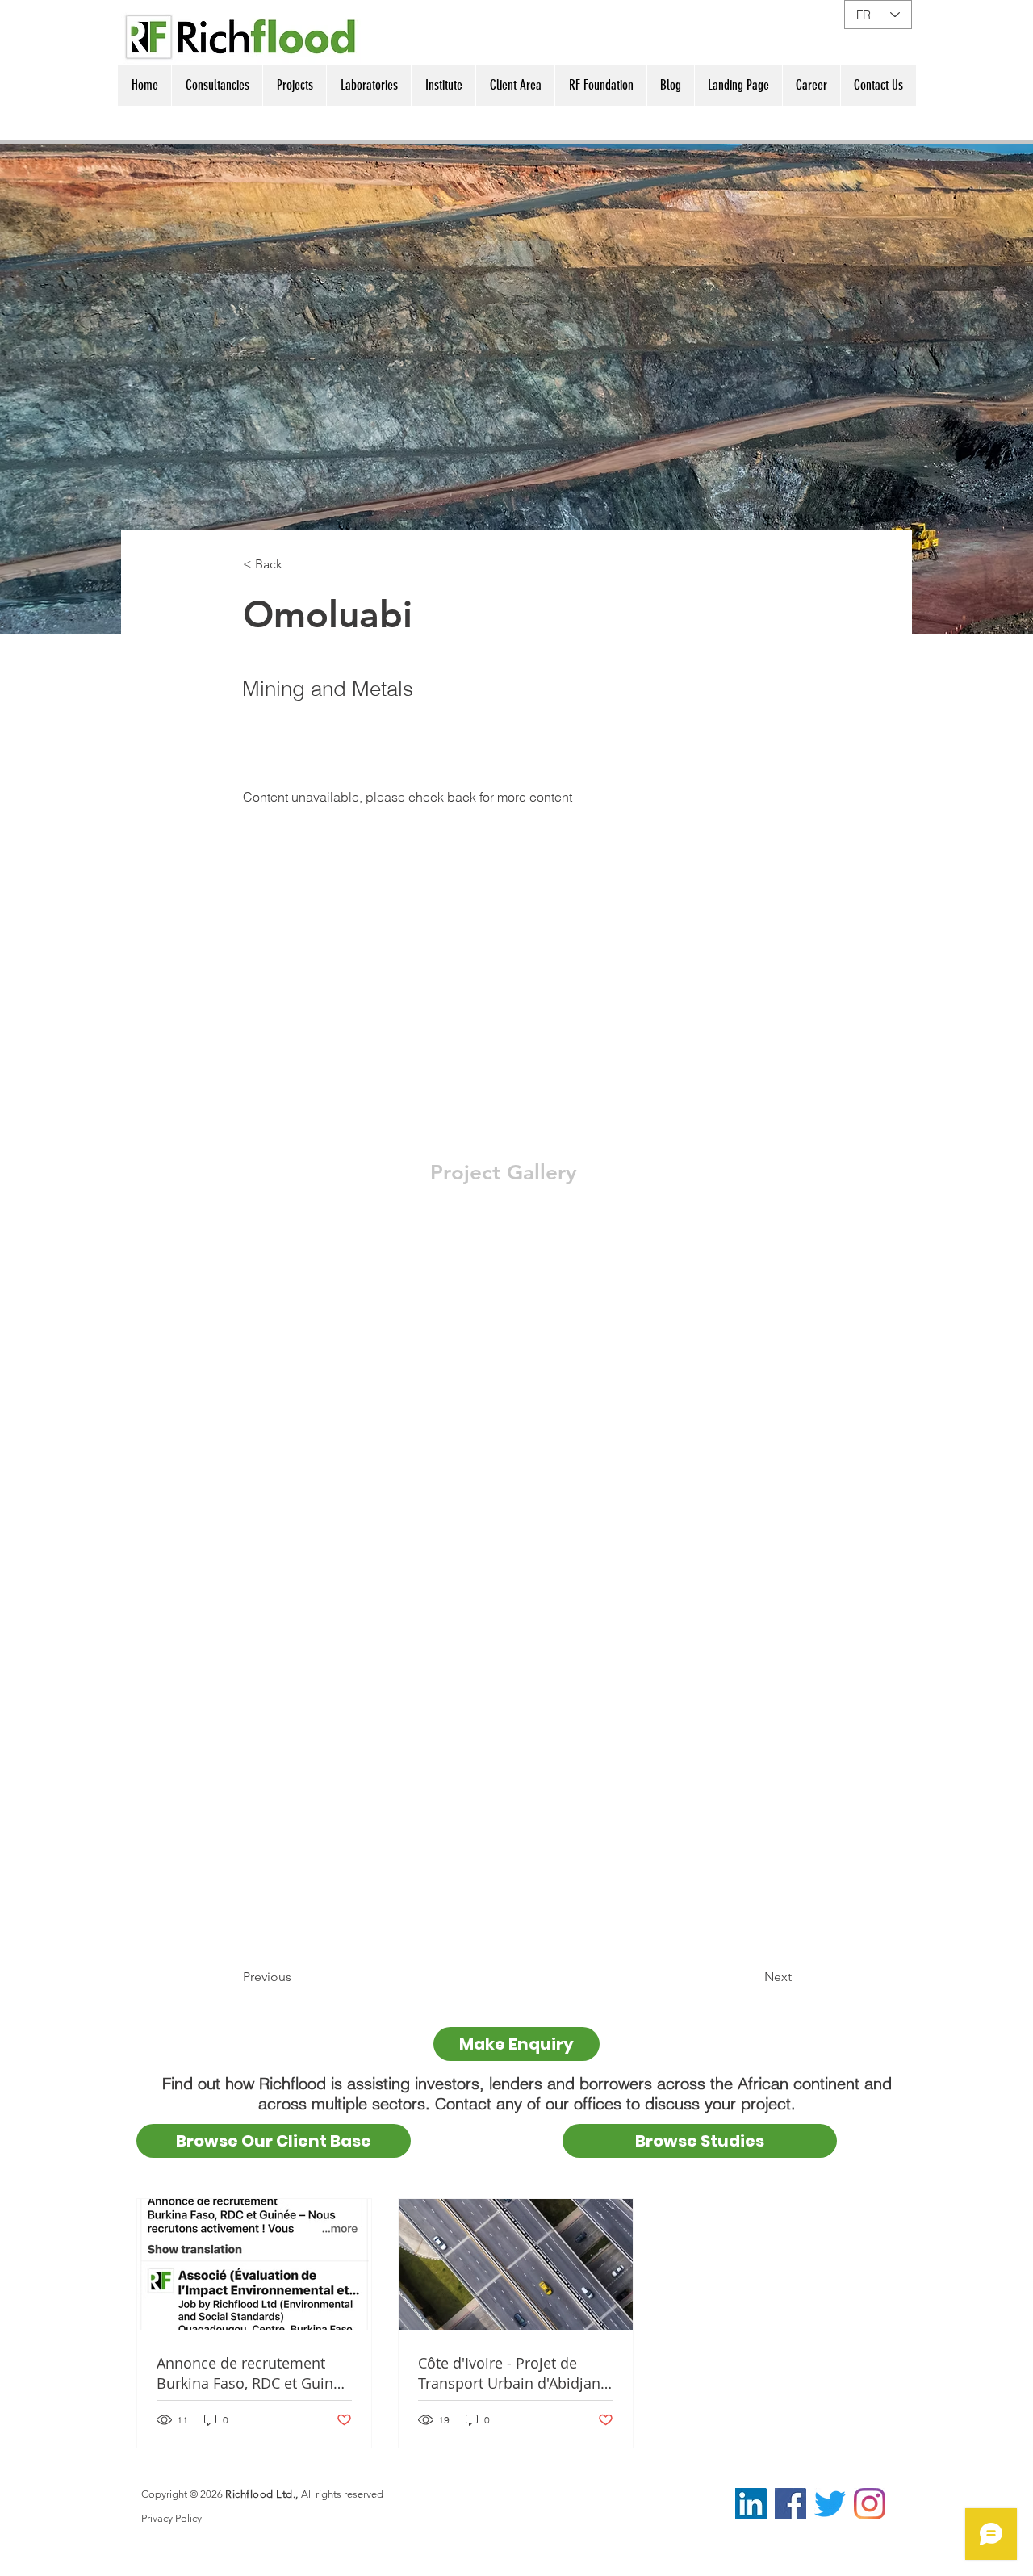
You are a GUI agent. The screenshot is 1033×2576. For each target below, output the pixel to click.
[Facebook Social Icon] (790, 2504)
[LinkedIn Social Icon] (751, 2504)
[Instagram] (870, 2504)
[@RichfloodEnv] (830, 2504)
